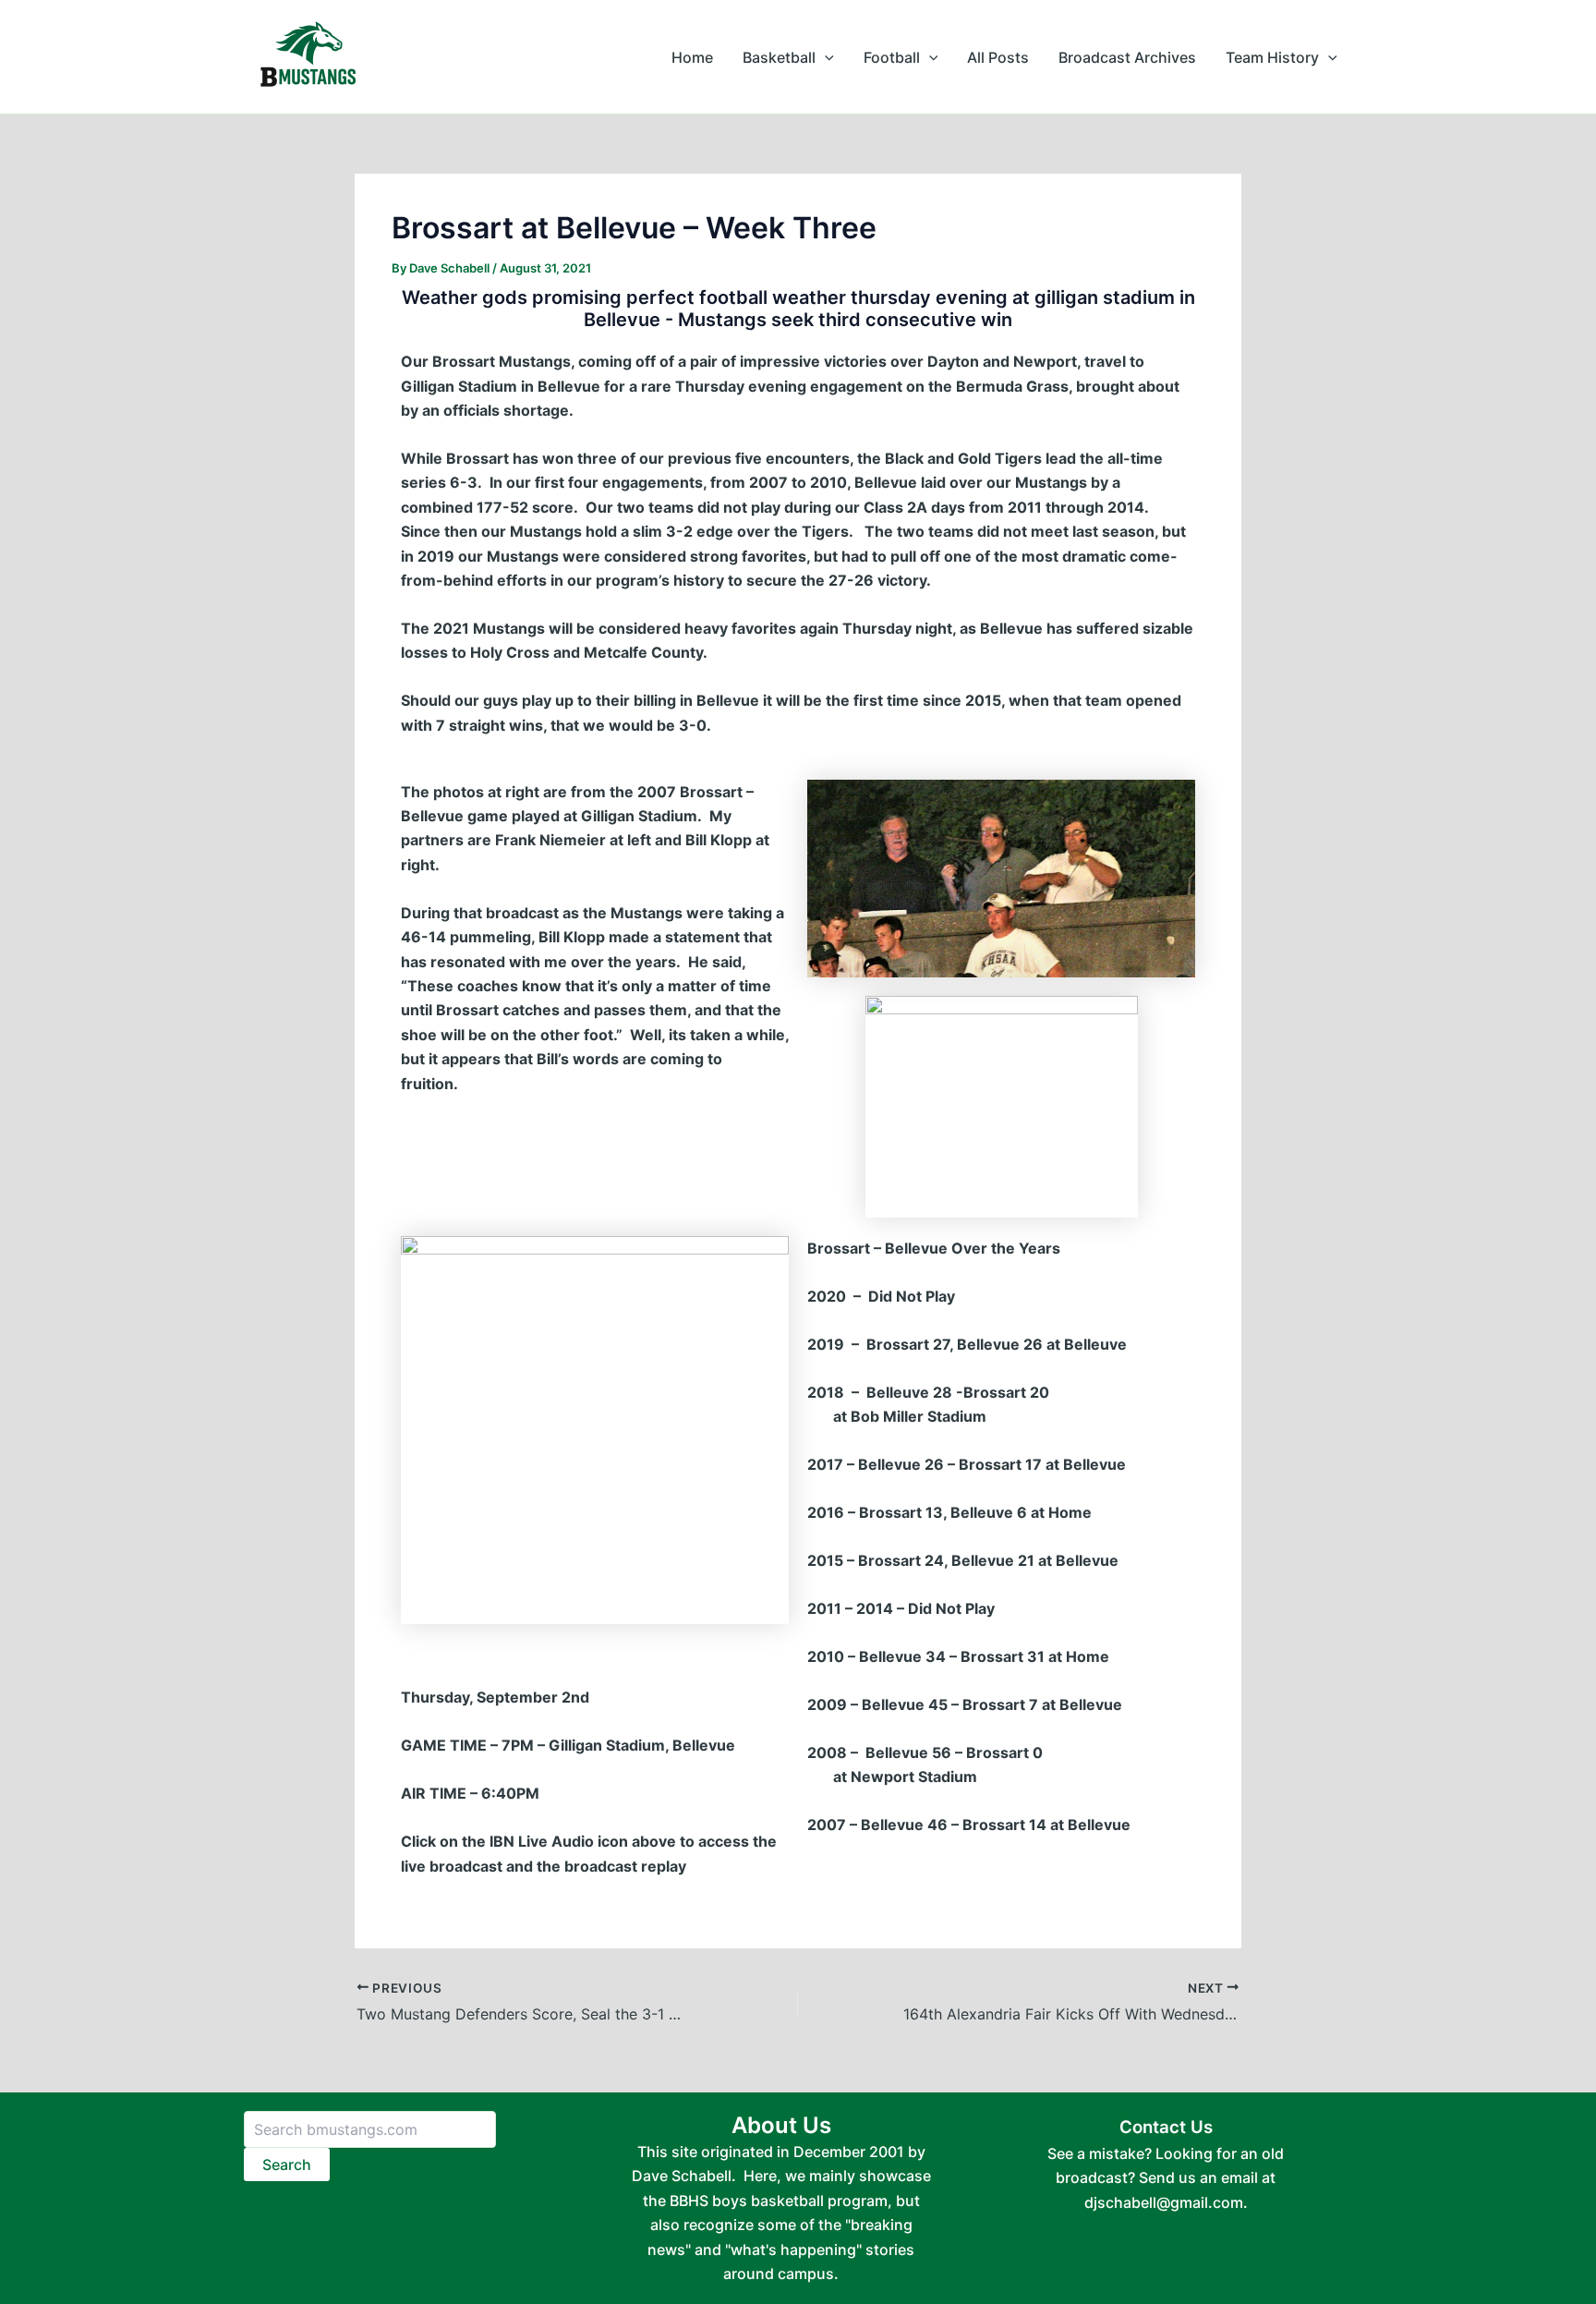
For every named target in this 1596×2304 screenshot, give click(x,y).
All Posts (998, 57)
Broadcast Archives (1127, 57)
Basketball (779, 57)
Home (692, 57)
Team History (1272, 57)
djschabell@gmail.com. (1166, 2202)
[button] (825, 57)
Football (892, 57)
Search (287, 2165)
